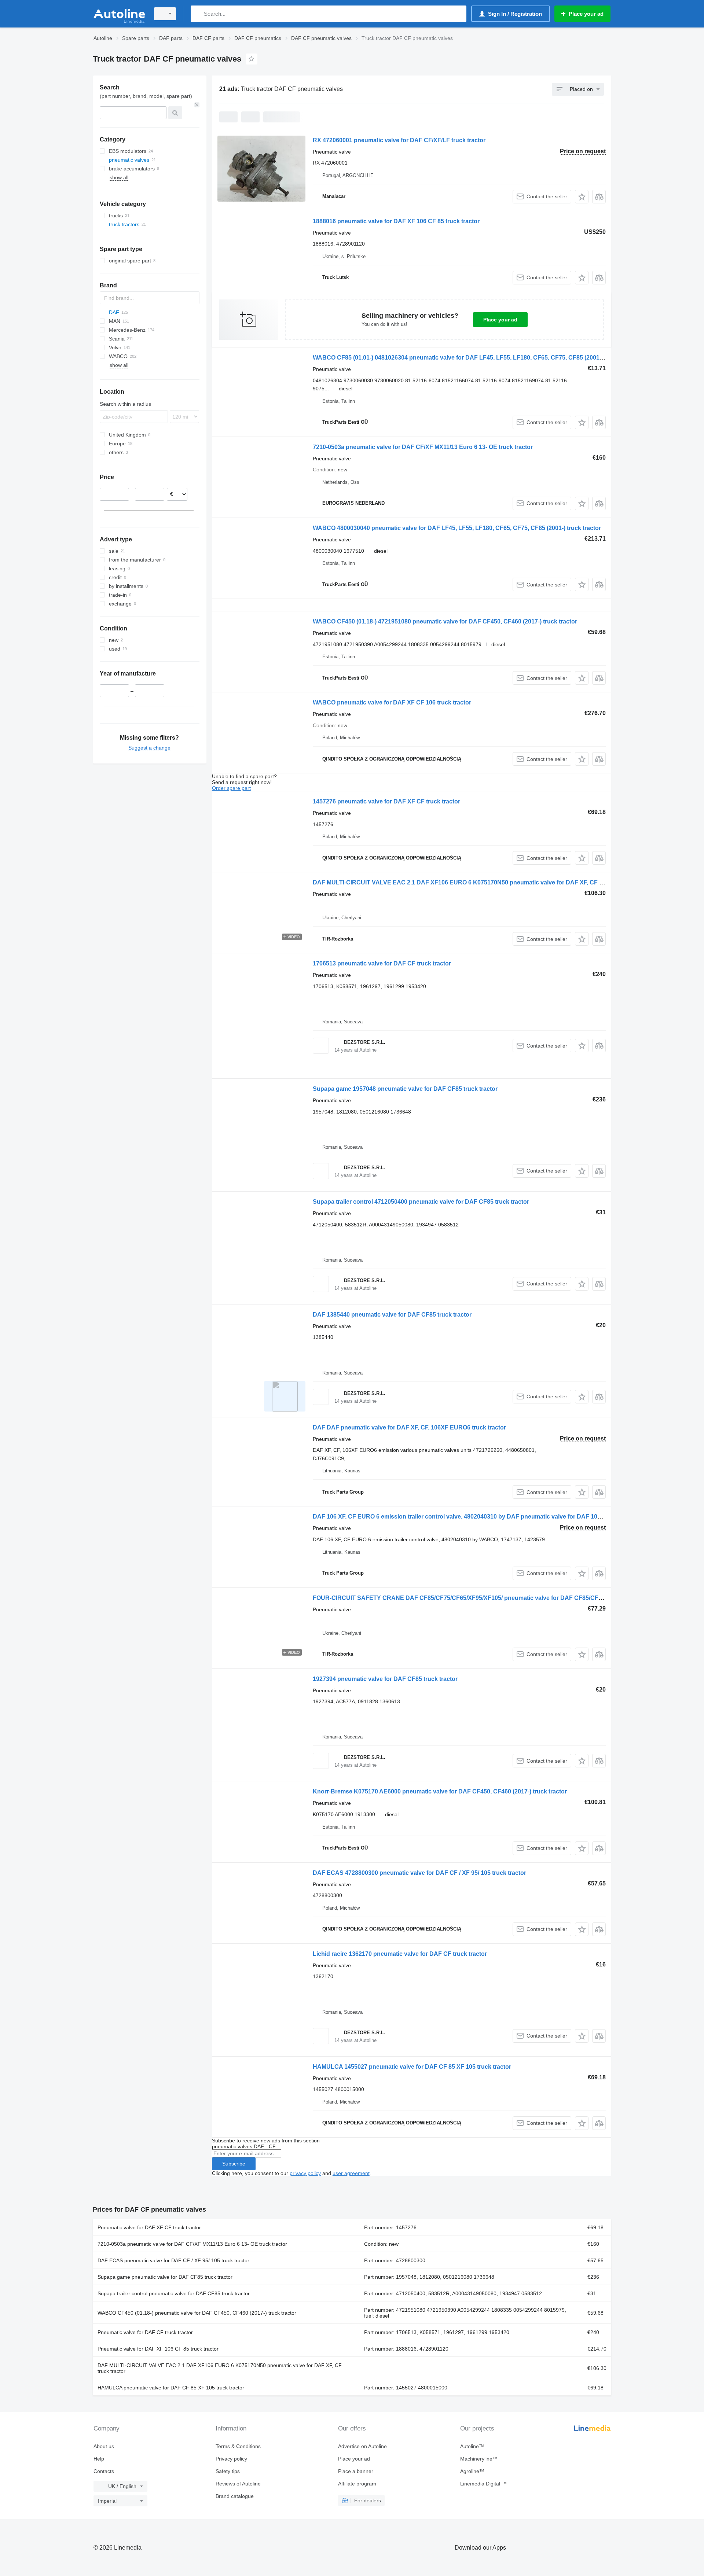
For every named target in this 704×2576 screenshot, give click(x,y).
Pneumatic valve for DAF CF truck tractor (145, 2332)
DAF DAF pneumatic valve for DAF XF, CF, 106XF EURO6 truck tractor (409, 1427)
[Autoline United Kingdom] (119, 14)
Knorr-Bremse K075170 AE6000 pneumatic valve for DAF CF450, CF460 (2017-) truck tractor (440, 1791)
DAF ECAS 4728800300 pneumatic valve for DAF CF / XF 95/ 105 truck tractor (419, 1873)
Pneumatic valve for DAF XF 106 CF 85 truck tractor (158, 2349)
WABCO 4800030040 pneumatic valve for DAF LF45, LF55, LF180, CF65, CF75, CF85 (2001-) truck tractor (457, 528)
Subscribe (234, 2164)
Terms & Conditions (238, 2446)
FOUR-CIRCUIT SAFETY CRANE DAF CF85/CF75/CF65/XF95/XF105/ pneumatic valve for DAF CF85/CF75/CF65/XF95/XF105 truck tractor (502, 1598)
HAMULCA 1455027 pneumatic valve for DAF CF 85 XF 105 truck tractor (412, 2067)
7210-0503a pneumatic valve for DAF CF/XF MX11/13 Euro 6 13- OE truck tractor (423, 447)
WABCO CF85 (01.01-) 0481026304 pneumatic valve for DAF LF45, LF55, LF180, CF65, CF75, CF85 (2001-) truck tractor (476, 358)
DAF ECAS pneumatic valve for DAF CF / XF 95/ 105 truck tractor (173, 2260)
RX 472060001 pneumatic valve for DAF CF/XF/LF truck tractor (399, 140)
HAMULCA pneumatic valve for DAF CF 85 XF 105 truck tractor (171, 2388)
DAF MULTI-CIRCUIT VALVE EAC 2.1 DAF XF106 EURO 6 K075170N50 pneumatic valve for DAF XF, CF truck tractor (473, 882)
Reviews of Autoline (238, 2484)
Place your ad (500, 320)
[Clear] (197, 105)
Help (99, 2459)
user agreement (351, 2173)
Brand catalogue (235, 2496)
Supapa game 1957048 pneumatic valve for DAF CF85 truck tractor (405, 1089)
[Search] (198, 14)
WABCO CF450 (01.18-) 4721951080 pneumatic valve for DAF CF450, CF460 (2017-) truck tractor (445, 621)
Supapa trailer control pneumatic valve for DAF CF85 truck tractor (174, 2293)
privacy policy (305, 2173)
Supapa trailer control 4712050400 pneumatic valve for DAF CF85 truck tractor (421, 1202)
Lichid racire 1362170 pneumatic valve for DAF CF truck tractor (400, 1954)
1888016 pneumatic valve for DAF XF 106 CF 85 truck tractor (396, 221)
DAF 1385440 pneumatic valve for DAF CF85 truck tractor (392, 1315)
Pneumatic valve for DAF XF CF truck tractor (149, 2227)
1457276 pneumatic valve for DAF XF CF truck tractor (386, 801)
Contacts (104, 2471)
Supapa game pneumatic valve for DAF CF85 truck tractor (165, 2277)
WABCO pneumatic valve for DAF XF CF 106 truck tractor (392, 702)
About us (104, 2446)
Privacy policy (231, 2459)
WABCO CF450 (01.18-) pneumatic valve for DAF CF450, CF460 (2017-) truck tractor (197, 2313)
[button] (582, 197)
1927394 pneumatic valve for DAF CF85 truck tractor (385, 1679)
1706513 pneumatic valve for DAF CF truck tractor (382, 963)
